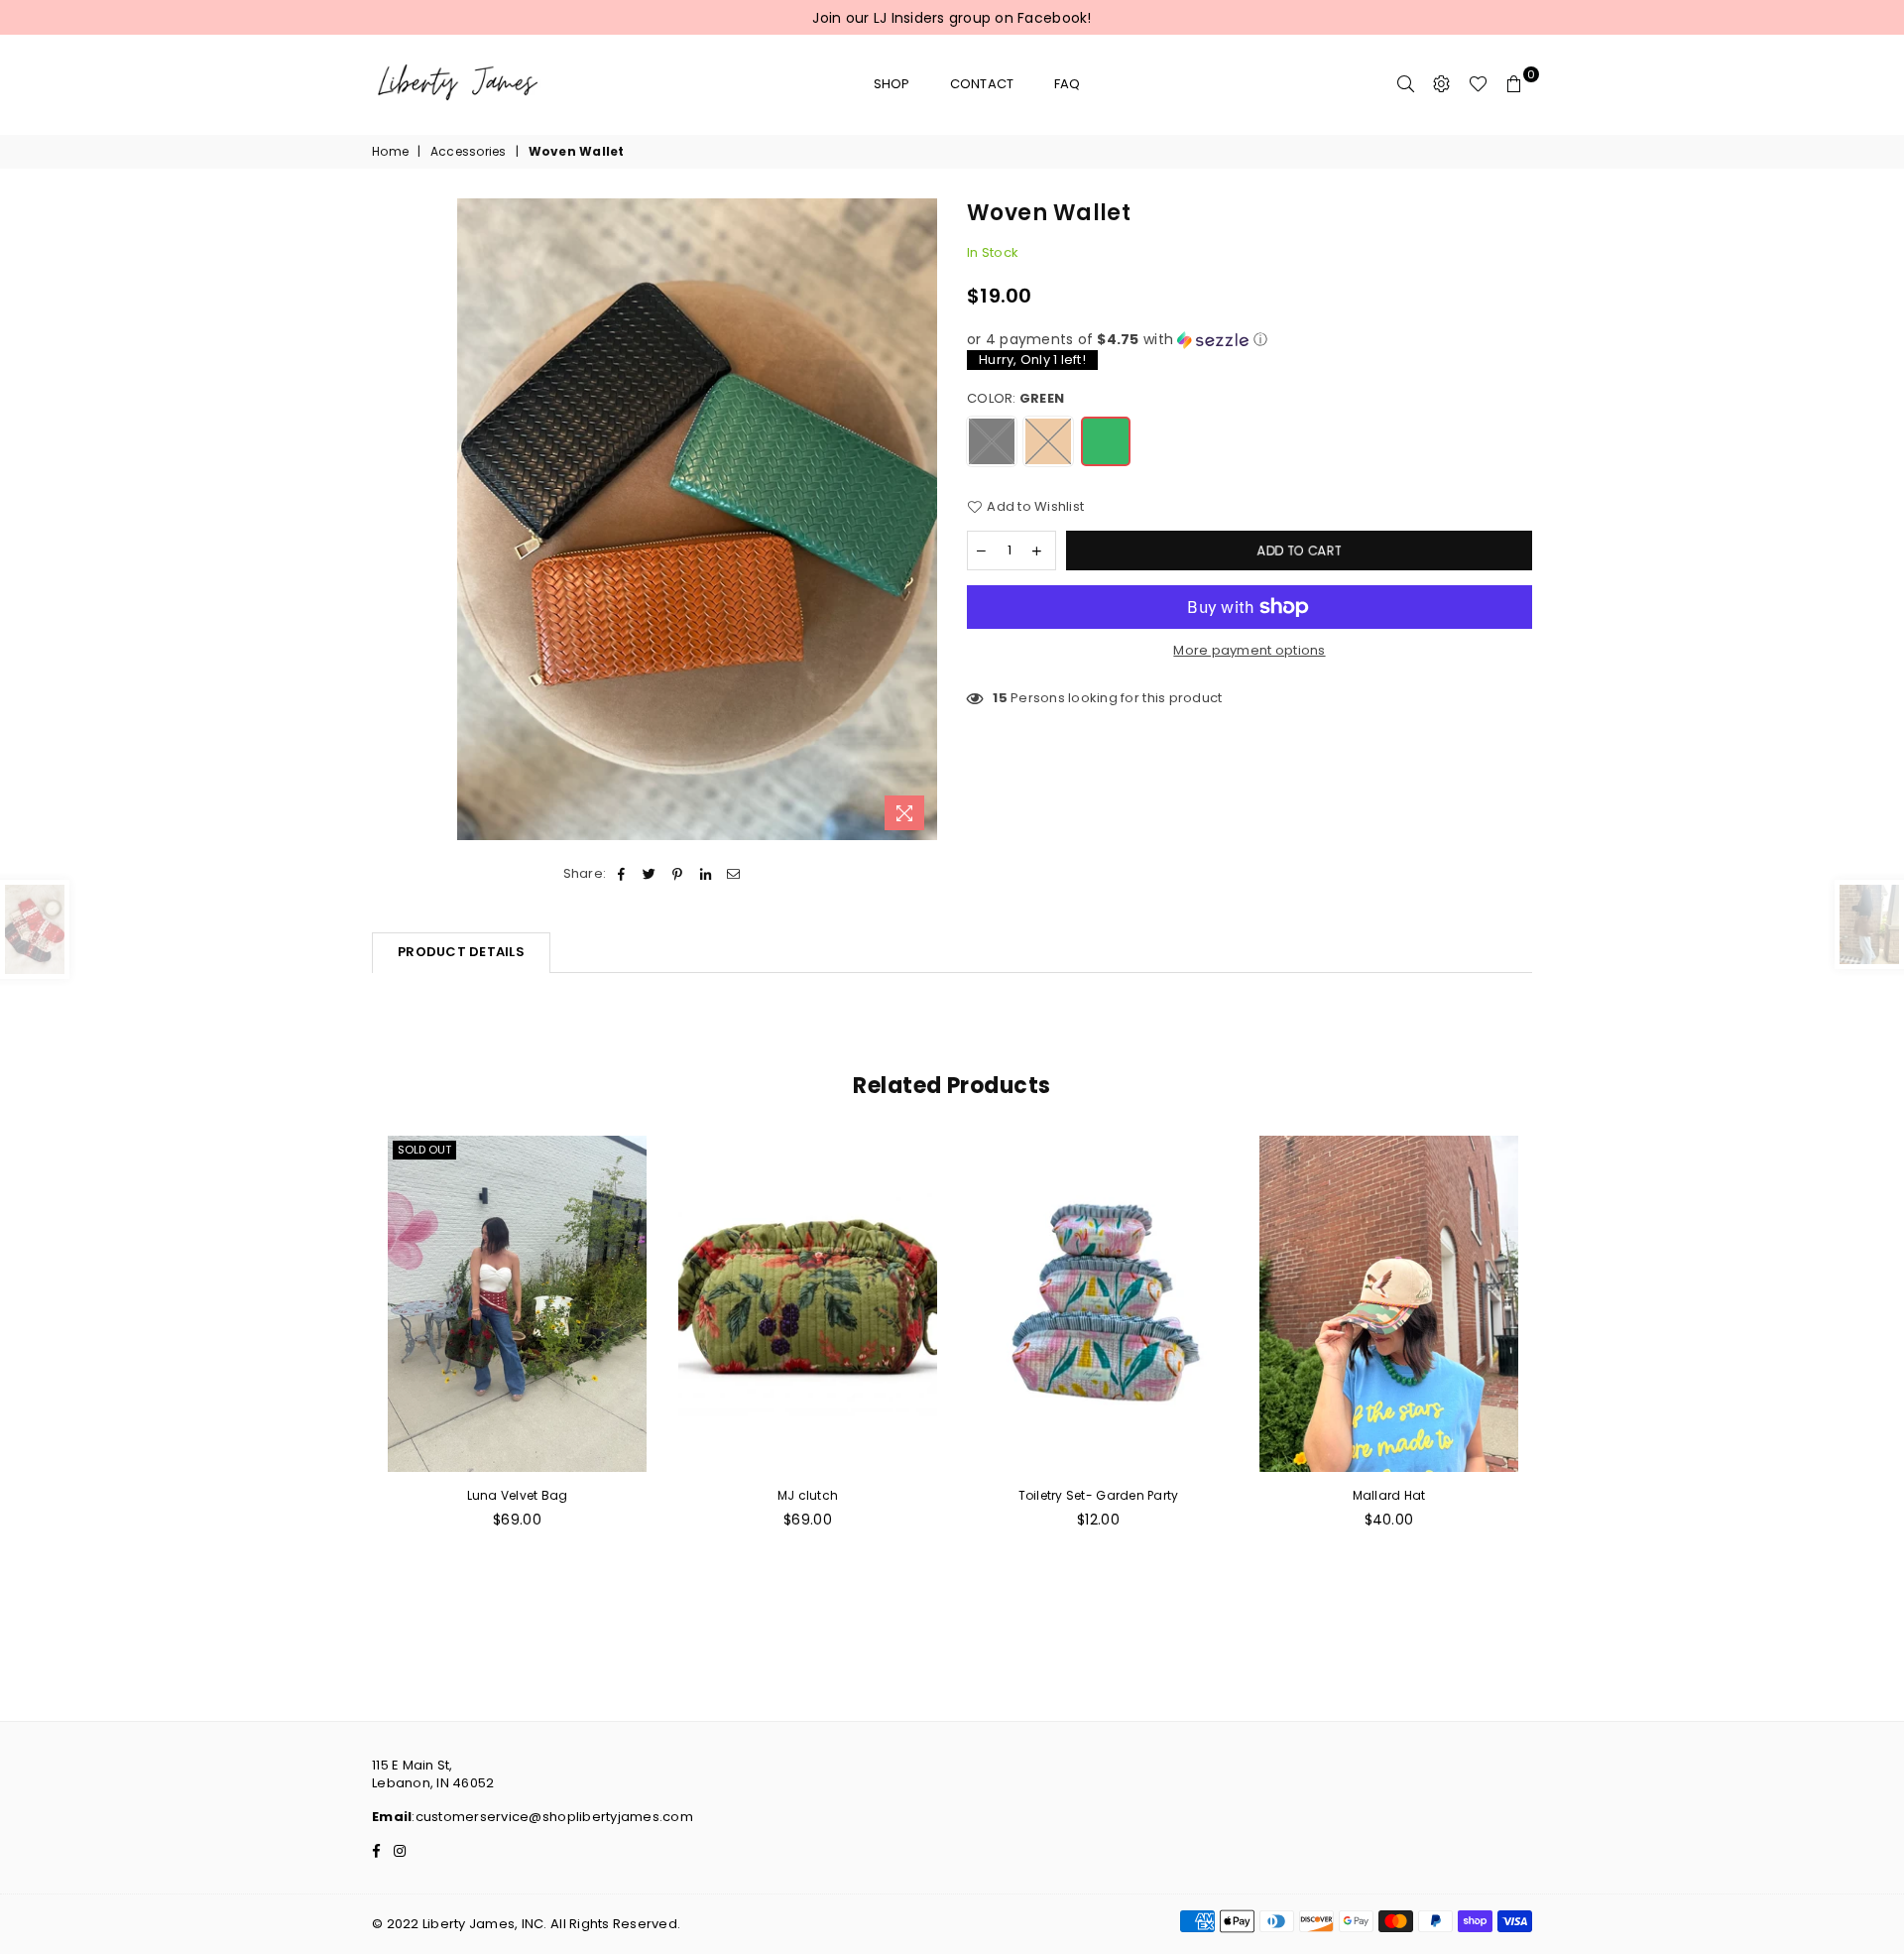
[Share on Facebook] (621, 874)
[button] (1249, 340)
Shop (892, 84)
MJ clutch (808, 1495)
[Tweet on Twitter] (650, 874)
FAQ (1068, 84)
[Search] (1406, 84)
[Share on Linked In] (706, 874)
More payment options (1249, 651)
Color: (1015, 399)
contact (982, 84)
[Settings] (1442, 84)
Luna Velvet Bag (518, 1495)
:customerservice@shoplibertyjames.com (552, 1817)
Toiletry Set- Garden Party (1099, 1495)
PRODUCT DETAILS (461, 952)
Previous (350, 1378)
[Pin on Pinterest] (678, 874)
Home (390, 152)
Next (1554, 1378)
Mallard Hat (1389, 1495)
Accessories (469, 152)
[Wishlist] (1478, 84)
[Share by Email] (733, 874)
